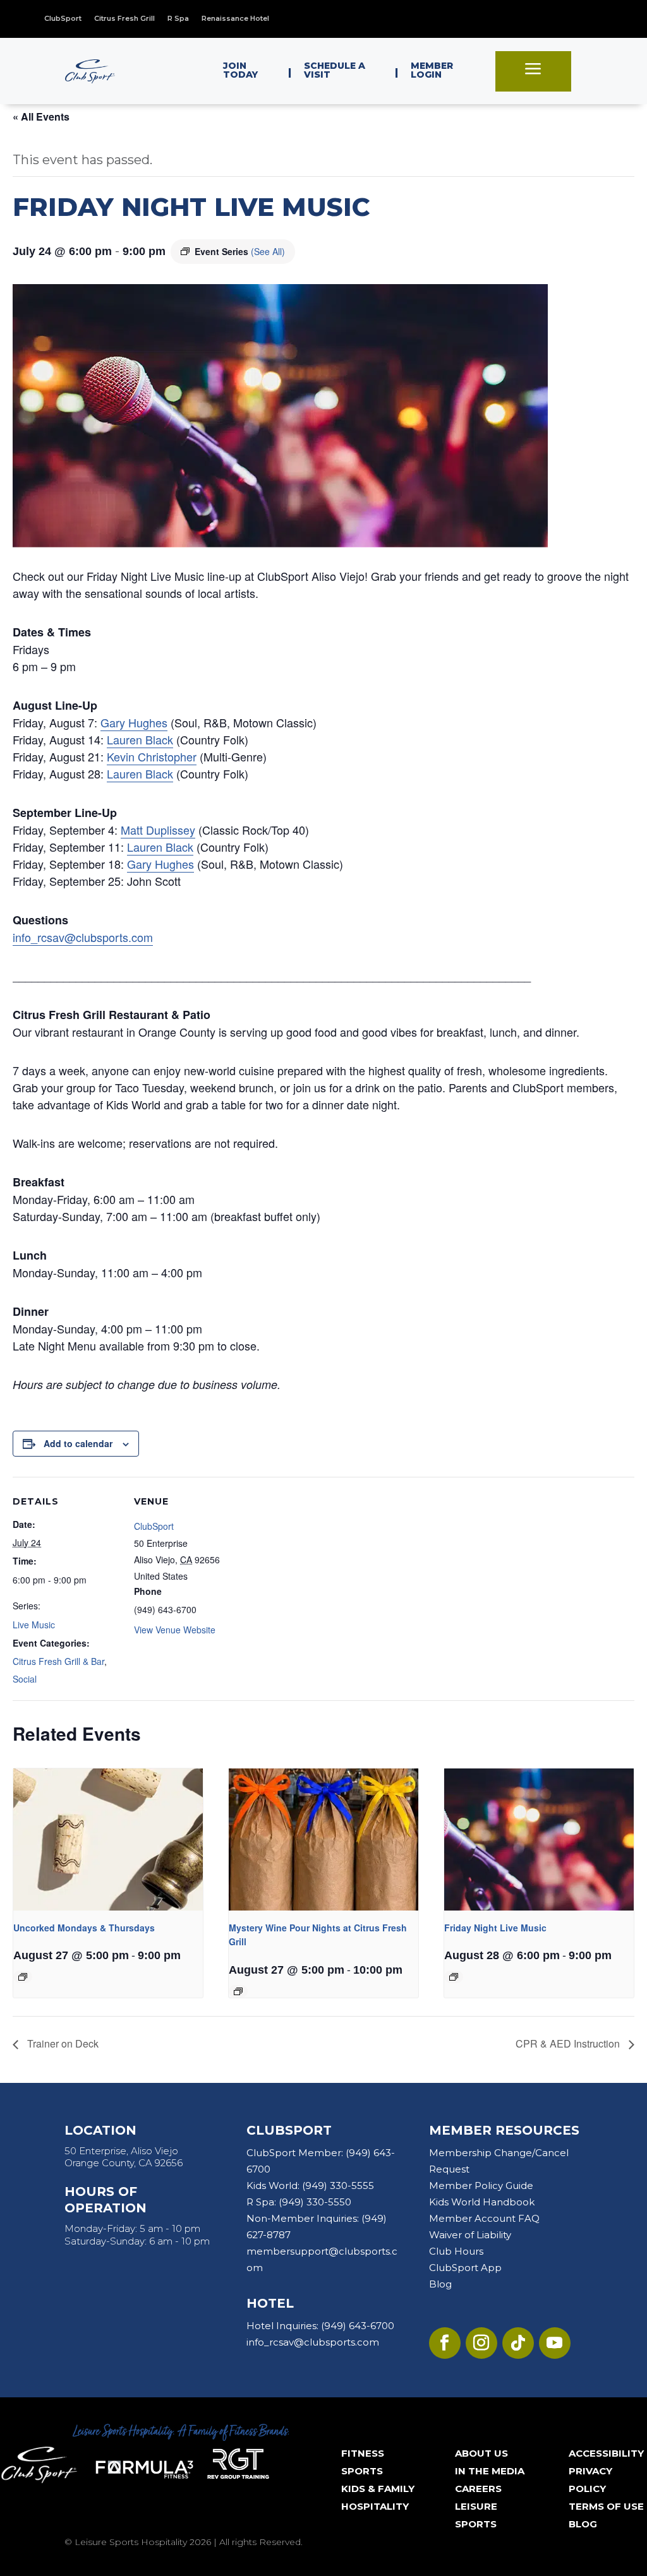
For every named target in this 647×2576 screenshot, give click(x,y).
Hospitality (375, 2506)
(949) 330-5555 (338, 2185)
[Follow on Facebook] (445, 2343)
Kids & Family (378, 2489)
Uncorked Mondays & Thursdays (84, 1928)
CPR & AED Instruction (569, 2043)
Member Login (432, 70)
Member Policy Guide (481, 2185)
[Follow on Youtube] (555, 2343)
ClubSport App (465, 2268)
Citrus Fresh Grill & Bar (58, 1661)
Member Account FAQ (484, 2218)
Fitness (363, 2453)
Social (25, 1679)
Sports (362, 2471)
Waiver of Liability (470, 2235)
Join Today (240, 70)
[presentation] (108, 1840)
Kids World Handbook (482, 2202)
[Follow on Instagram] (481, 2343)
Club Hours (456, 2251)
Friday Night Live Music (495, 1928)
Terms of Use (606, 2506)
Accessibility (606, 2453)
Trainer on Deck (62, 2043)
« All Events (41, 116)
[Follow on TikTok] (518, 2343)
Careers (478, 2489)
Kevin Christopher (152, 756)
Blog (440, 2284)
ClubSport (154, 1526)
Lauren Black (140, 739)
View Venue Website (175, 1630)
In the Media (490, 2471)
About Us (481, 2453)
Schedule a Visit (335, 70)
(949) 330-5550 (315, 2202)
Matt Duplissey (158, 830)
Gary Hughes (134, 722)
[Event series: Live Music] (454, 1977)
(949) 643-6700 (358, 2326)
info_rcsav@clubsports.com (83, 937)
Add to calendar (78, 1443)
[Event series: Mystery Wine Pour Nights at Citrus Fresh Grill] (238, 1991)
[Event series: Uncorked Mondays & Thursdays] (23, 1977)
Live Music (34, 1625)
